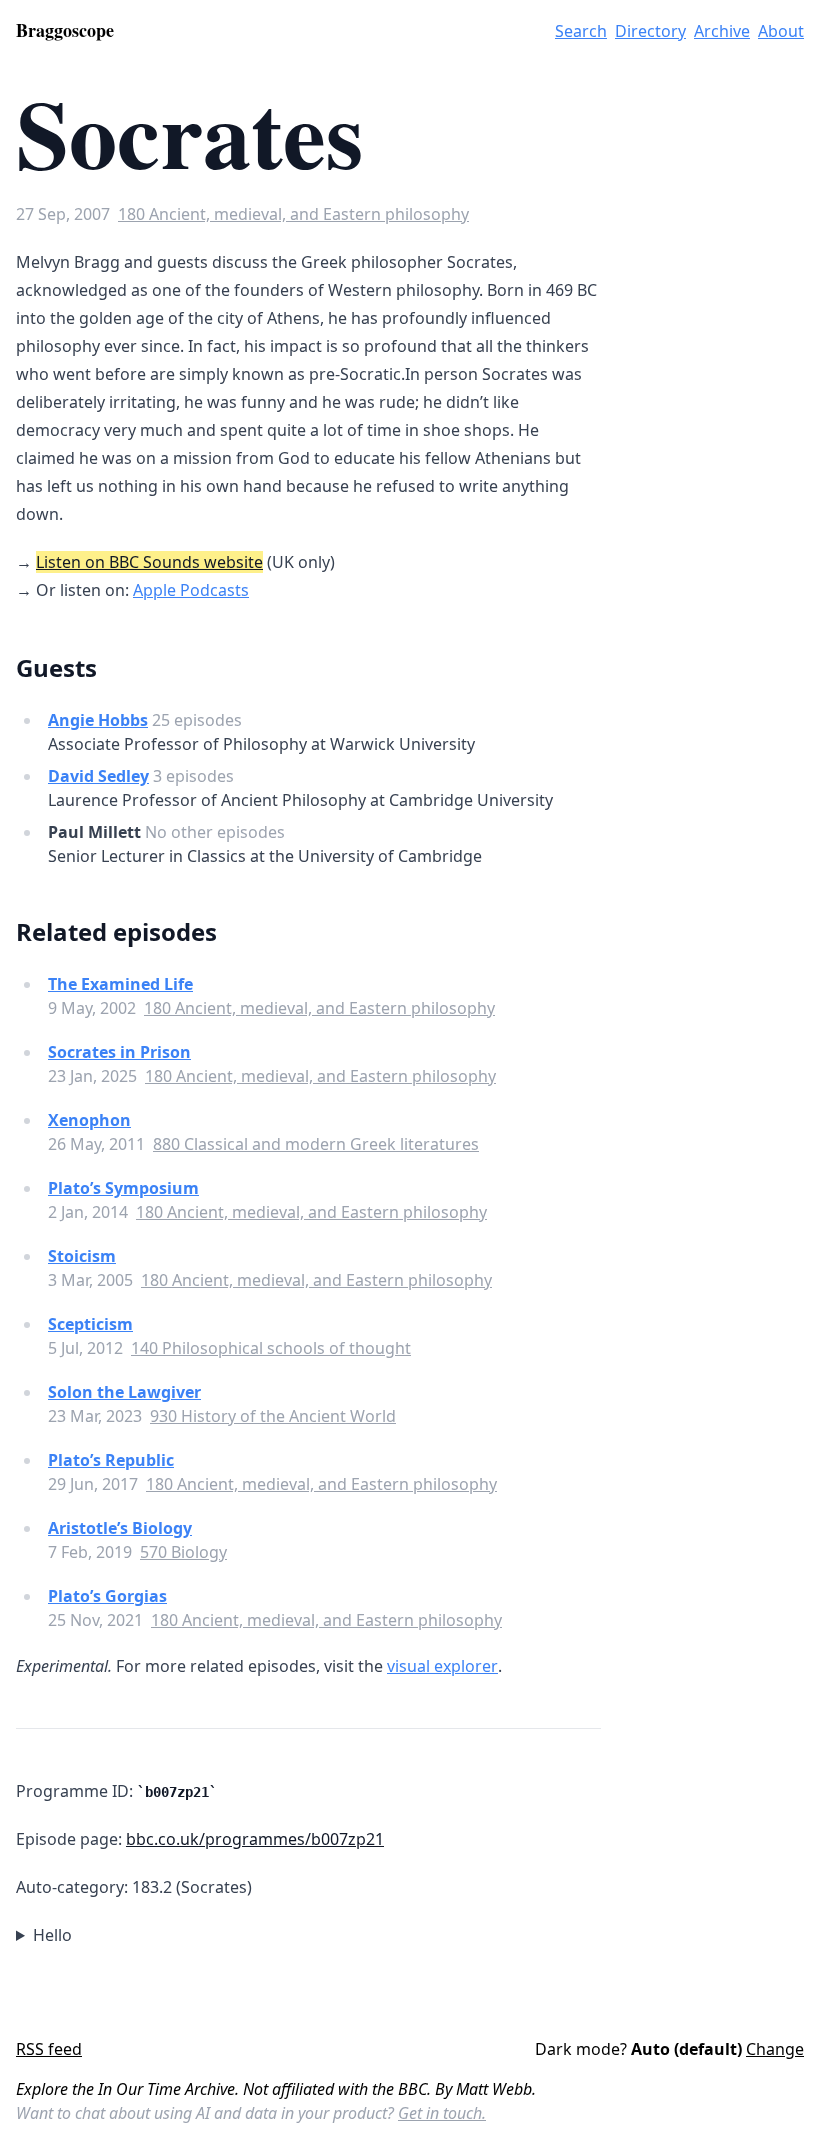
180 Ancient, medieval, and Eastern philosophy (293, 214)
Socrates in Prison (119, 1052)
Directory (650, 31)
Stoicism (82, 1256)
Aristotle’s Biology (120, 1528)
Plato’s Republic (111, 1460)
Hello (52, 1935)
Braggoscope (65, 30)
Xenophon (89, 1120)
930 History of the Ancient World (273, 1416)
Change (775, 2049)
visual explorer (442, 1666)
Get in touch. (442, 2113)
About (781, 31)
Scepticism (90, 1324)
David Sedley (98, 776)
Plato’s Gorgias (107, 1596)
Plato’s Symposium (123, 1188)
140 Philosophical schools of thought (271, 1348)
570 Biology (183, 1552)
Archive (722, 31)
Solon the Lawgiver (124, 1392)
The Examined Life (120, 984)
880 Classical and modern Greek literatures (316, 1144)
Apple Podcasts (191, 590)
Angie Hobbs (98, 720)
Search (581, 31)
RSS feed (49, 2049)
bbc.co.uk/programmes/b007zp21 (255, 1839)
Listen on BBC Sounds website (149, 562)
